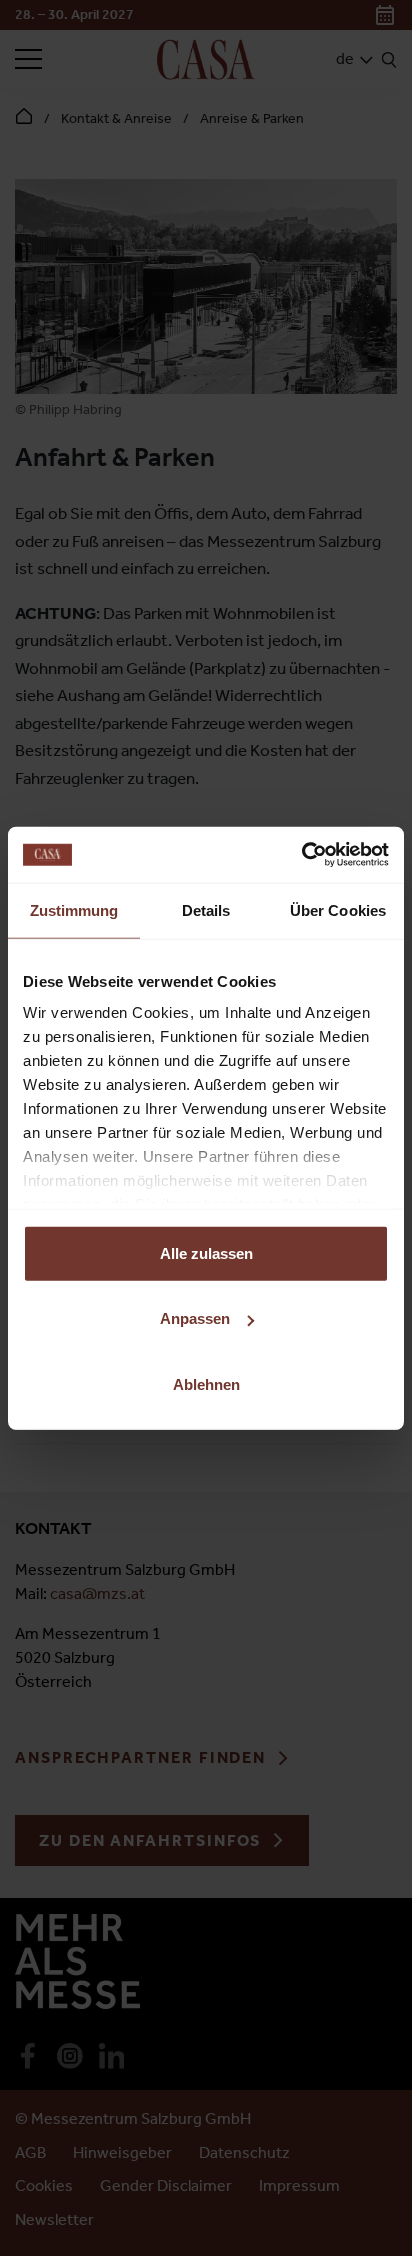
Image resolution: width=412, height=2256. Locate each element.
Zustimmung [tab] (74, 909)
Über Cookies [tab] (338, 909)
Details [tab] (206, 909)
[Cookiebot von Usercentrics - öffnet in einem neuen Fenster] (301, 855)
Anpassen (195, 1318)
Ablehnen (206, 1383)
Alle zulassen (206, 1252)
